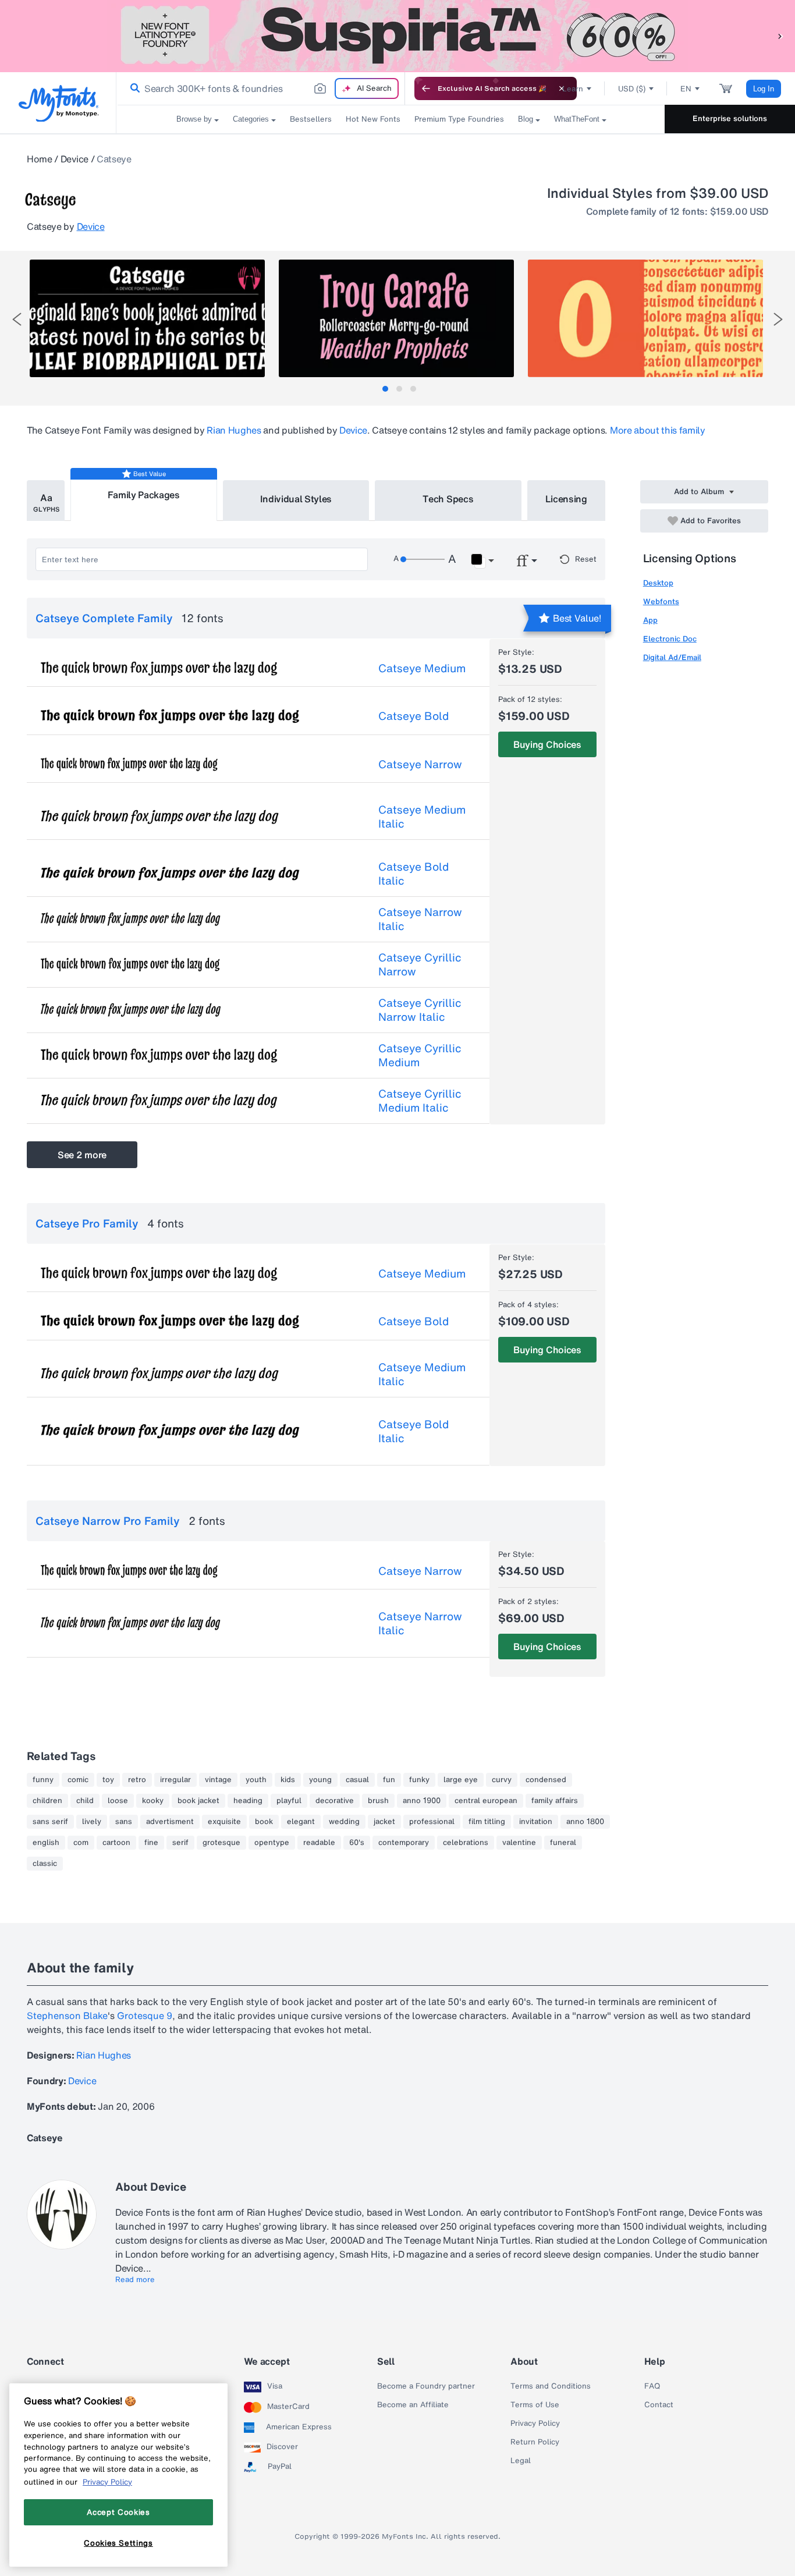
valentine (519, 1843)
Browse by (194, 119)
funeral (563, 1843)
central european (486, 1801)
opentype (272, 1843)
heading (248, 1801)
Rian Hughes (234, 430)
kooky (153, 1801)
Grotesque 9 (145, 2016)
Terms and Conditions (551, 2386)
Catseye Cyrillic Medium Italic (420, 1101)
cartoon (116, 1843)
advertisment (170, 1822)
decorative (335, 1801)
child (85, 1801)
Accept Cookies (118, 2512)
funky (419, 1780)
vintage (218, 1780)
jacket (384, 1822)
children (47, 1801)
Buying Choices (547, 744)
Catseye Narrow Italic (420, 919)
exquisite (224, 1822)
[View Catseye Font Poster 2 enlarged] (396, 318)
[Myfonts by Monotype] (58, 103)
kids (288, 1780)
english (46, 1843)
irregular (175, 1780)
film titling (487, 1822)
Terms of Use (535, 2405)
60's (357, 1843)
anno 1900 (422, 1801)
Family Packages (144, 495)
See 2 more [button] (82, 1155)
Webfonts (661, 602)
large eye (461, 1780)
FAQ (652, 2386)
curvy (502, 1780)
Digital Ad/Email (672, 657)
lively (92, 1822)
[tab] (385, 389)
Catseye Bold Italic (414, 874)
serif (180, 1843)
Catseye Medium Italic (422, 817)
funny (43, 1780)
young (320, 1780)
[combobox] (261, 88)
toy (108, 1780)
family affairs (555, 1801)
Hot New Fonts (373, 119)
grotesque (221, 1843)
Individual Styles (296, 499)
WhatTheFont (577, 119)
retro (137, 1780)
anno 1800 (585, 1822)
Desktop (658, 583)
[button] (780, 36)
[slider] (423, 559)
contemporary (404, 1843)
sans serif (50, 1822)
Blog (526, 119)
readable (319, 1843)
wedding (344, 1822)
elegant (301, 1822)
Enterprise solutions (730, 118)
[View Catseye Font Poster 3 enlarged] (645, 318)
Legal (521, 2461)
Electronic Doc (670, 639)
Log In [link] (764, 89)
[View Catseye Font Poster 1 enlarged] (147, 318)
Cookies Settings (118, 2543)
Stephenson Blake (67, 2016)
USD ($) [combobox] (632, 89)
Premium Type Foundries (459, 119)
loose (118, 1801)
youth (256, 1780)
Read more (135, 2280)
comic (78, 1780)
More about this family (658, 430)
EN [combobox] (686, 89)
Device (74, 159)
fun (389, 1780)
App (650, 620)
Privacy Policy (535, 2424)
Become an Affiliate (413, 2405)
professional (432, 1822)
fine (151, 1843)
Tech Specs (448, 499)
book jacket (198, 1801)
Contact (659, 2405)
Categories (251, 119)
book (264, 1822)
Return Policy (535, 2442)
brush (378, 1801)
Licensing (566, 499)
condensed (546, 1780)
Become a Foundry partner (426, 2386)
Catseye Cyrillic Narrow (420, 964)
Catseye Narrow (420, 764)
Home (40, 159)
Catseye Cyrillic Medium (420, 1055)
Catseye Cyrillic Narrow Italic (420, 1010)
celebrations (466, 1843)
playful (289, 1801)
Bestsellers (311, 119)
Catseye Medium (422, 668)
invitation (536, 1822)
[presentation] (17, 319)
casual (357, 1780)
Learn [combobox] (573, 89)
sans (124, 1822)
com (81, 1843)
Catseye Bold (414, 716)
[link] (133, 88)
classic (45, 1864)
